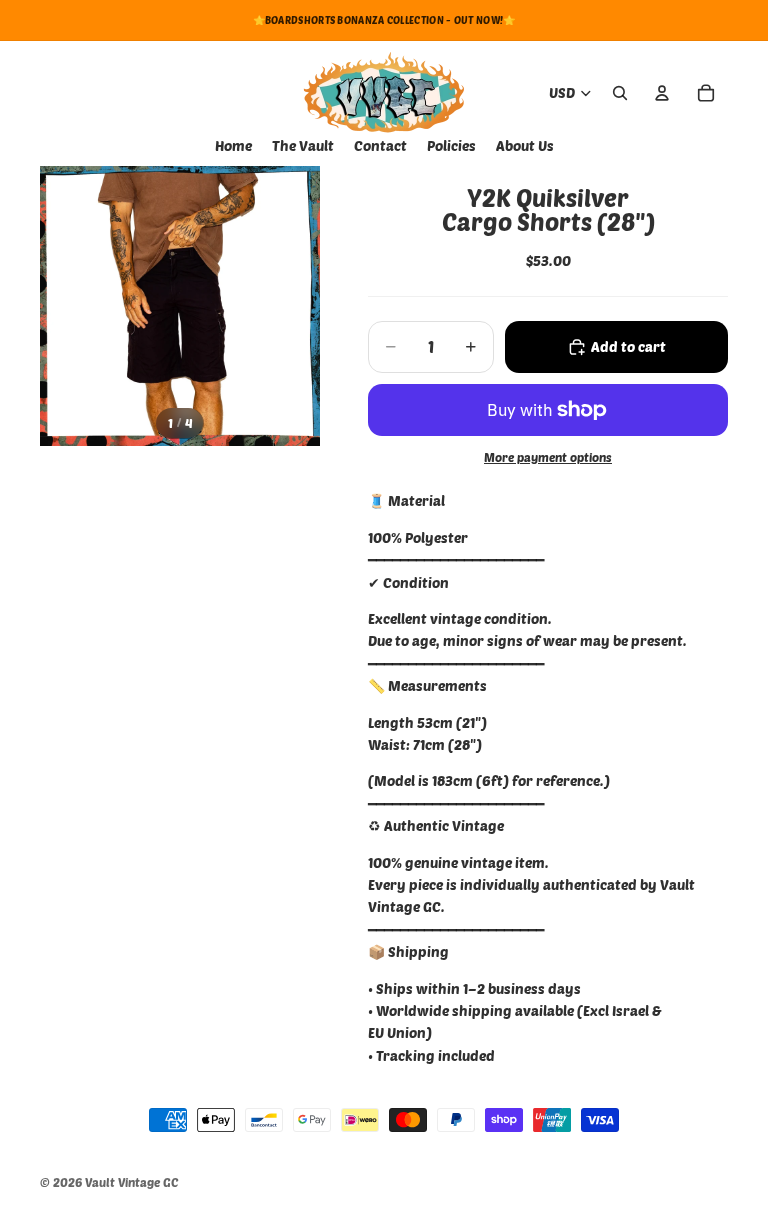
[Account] (662, 93)
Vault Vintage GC (131, 1182)
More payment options (548, 457)
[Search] (620, 93)
